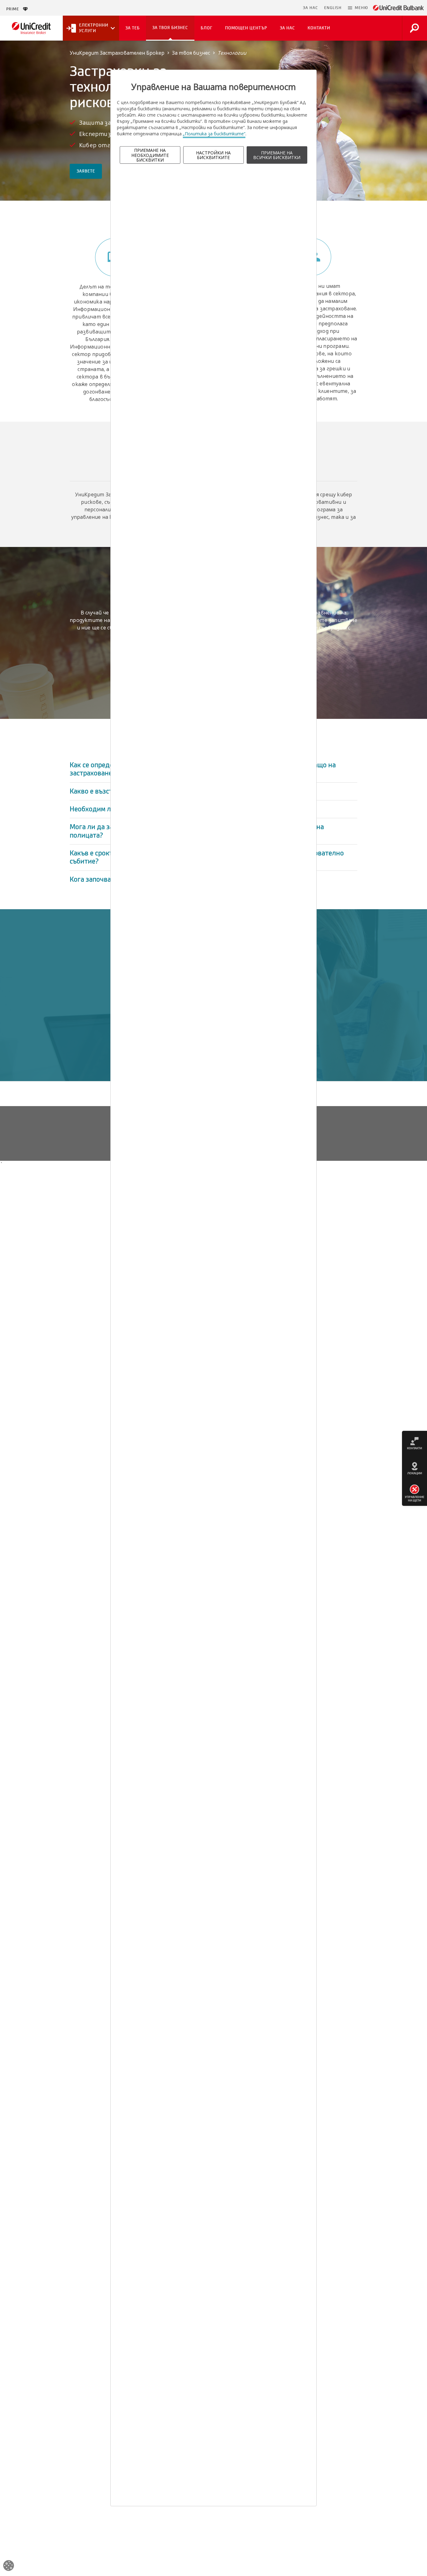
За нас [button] (287, 28)
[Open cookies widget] (9, 2566)
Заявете (86, 171)
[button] (358, 8)
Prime (15, 9)
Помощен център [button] (246, 28)
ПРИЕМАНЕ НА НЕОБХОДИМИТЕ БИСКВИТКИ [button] (150, 155)
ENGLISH (333, 8)
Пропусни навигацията (269, 8)
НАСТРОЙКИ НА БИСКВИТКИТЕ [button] (213, 155)
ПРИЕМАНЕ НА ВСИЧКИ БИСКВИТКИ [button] (277, 155)
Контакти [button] (319, 28)
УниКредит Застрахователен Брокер (117, 53)
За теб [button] (133, 28)
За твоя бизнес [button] (170, 28)
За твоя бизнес (191, 53)
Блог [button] (207, 28)
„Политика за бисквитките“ (214, 134)
